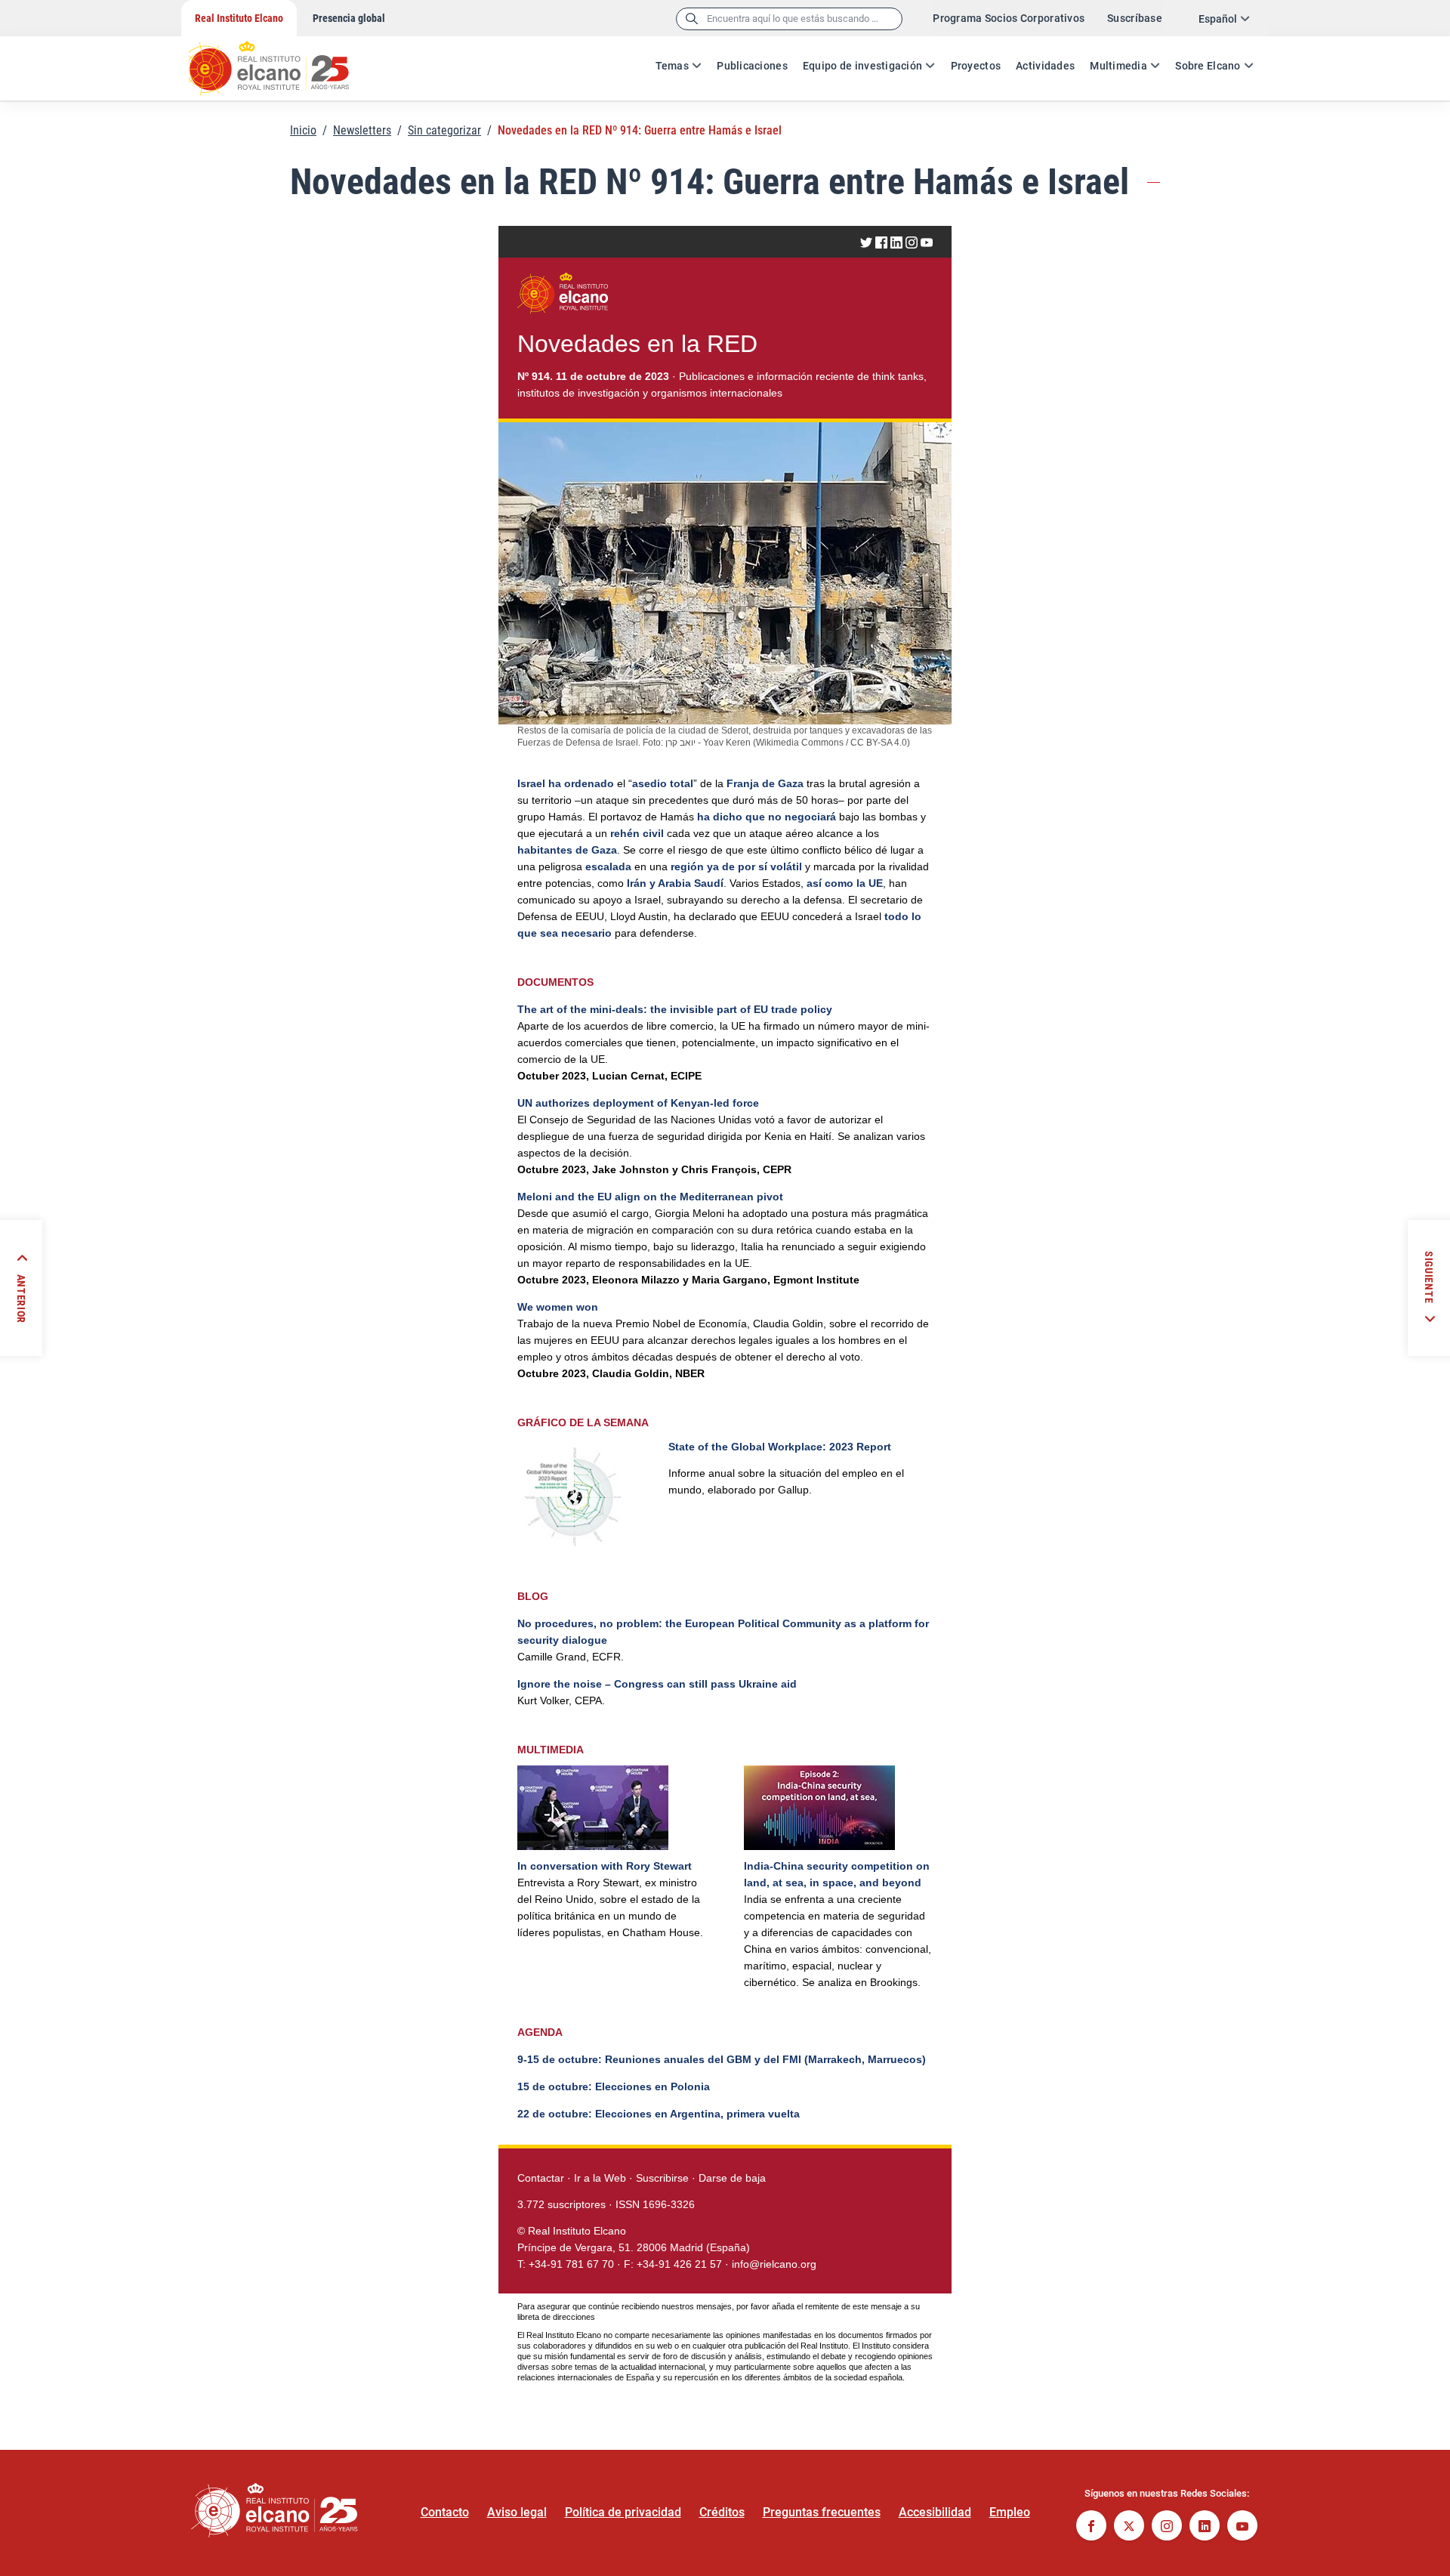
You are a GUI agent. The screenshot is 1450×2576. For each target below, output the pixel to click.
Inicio (303, 130)
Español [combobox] (1218, 19)
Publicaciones (752, 66)
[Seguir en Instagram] (1167, 2527)
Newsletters (362, 130)
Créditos (722, 2512)
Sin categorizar (444, 130)
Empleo (1010, 2512)
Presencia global (349, 18)
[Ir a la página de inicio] (283, 60)
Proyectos (976, 66)
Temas (672, 66)
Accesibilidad (935, 2512)
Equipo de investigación (862, 66)
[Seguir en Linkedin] (1205, 2527)
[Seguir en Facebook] (1091, 2527)
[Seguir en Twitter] (1129, 2527)
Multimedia (1118, 66)
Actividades (1045, 66)
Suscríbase (1135, 18)
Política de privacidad (623, 2512)
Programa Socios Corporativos (1009, 18)
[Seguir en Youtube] (1242, 2527)
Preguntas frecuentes (822, 2512)
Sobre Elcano (1208, 66)
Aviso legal (517, 2512)
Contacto (445, 2512)
